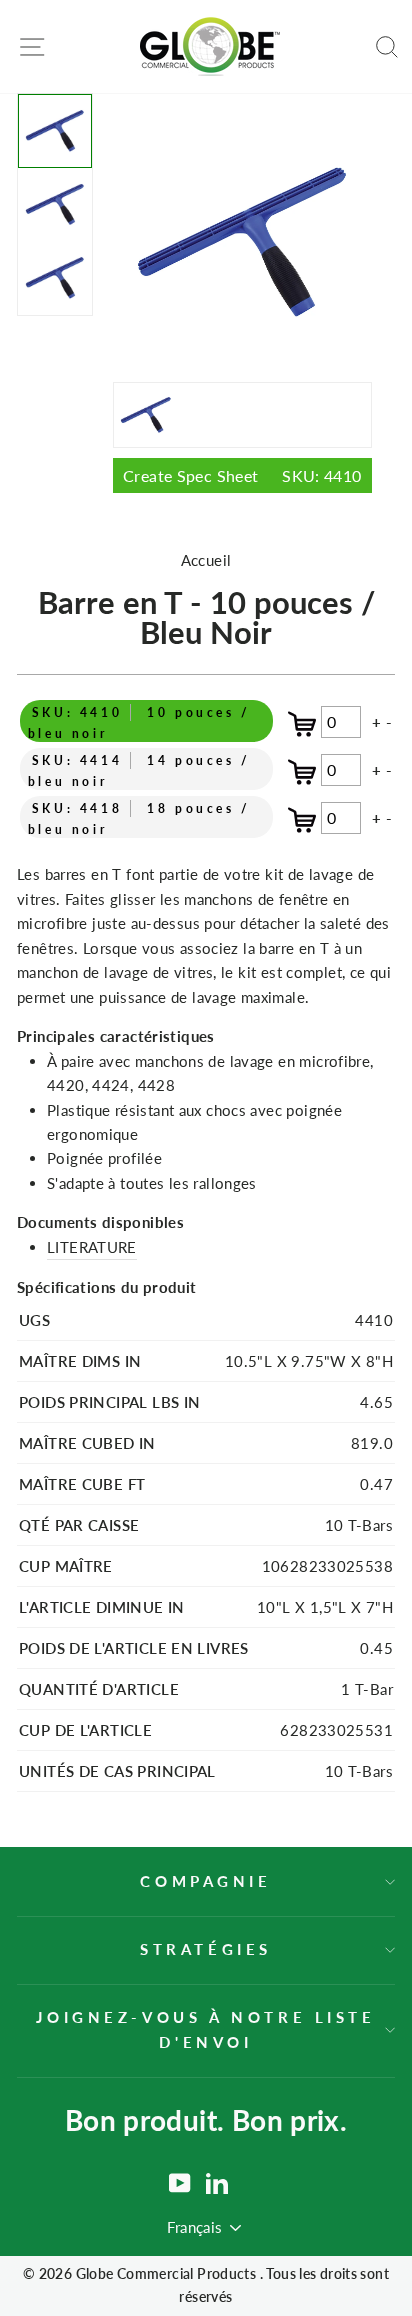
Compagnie (205, 1881)
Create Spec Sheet (242, 475)
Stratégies (206, 1949)
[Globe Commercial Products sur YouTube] (180, 2183)
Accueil (206, 560)
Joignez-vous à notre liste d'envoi (205, 2029)
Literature (92, 1247)
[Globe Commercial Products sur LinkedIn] (217, 2183)
